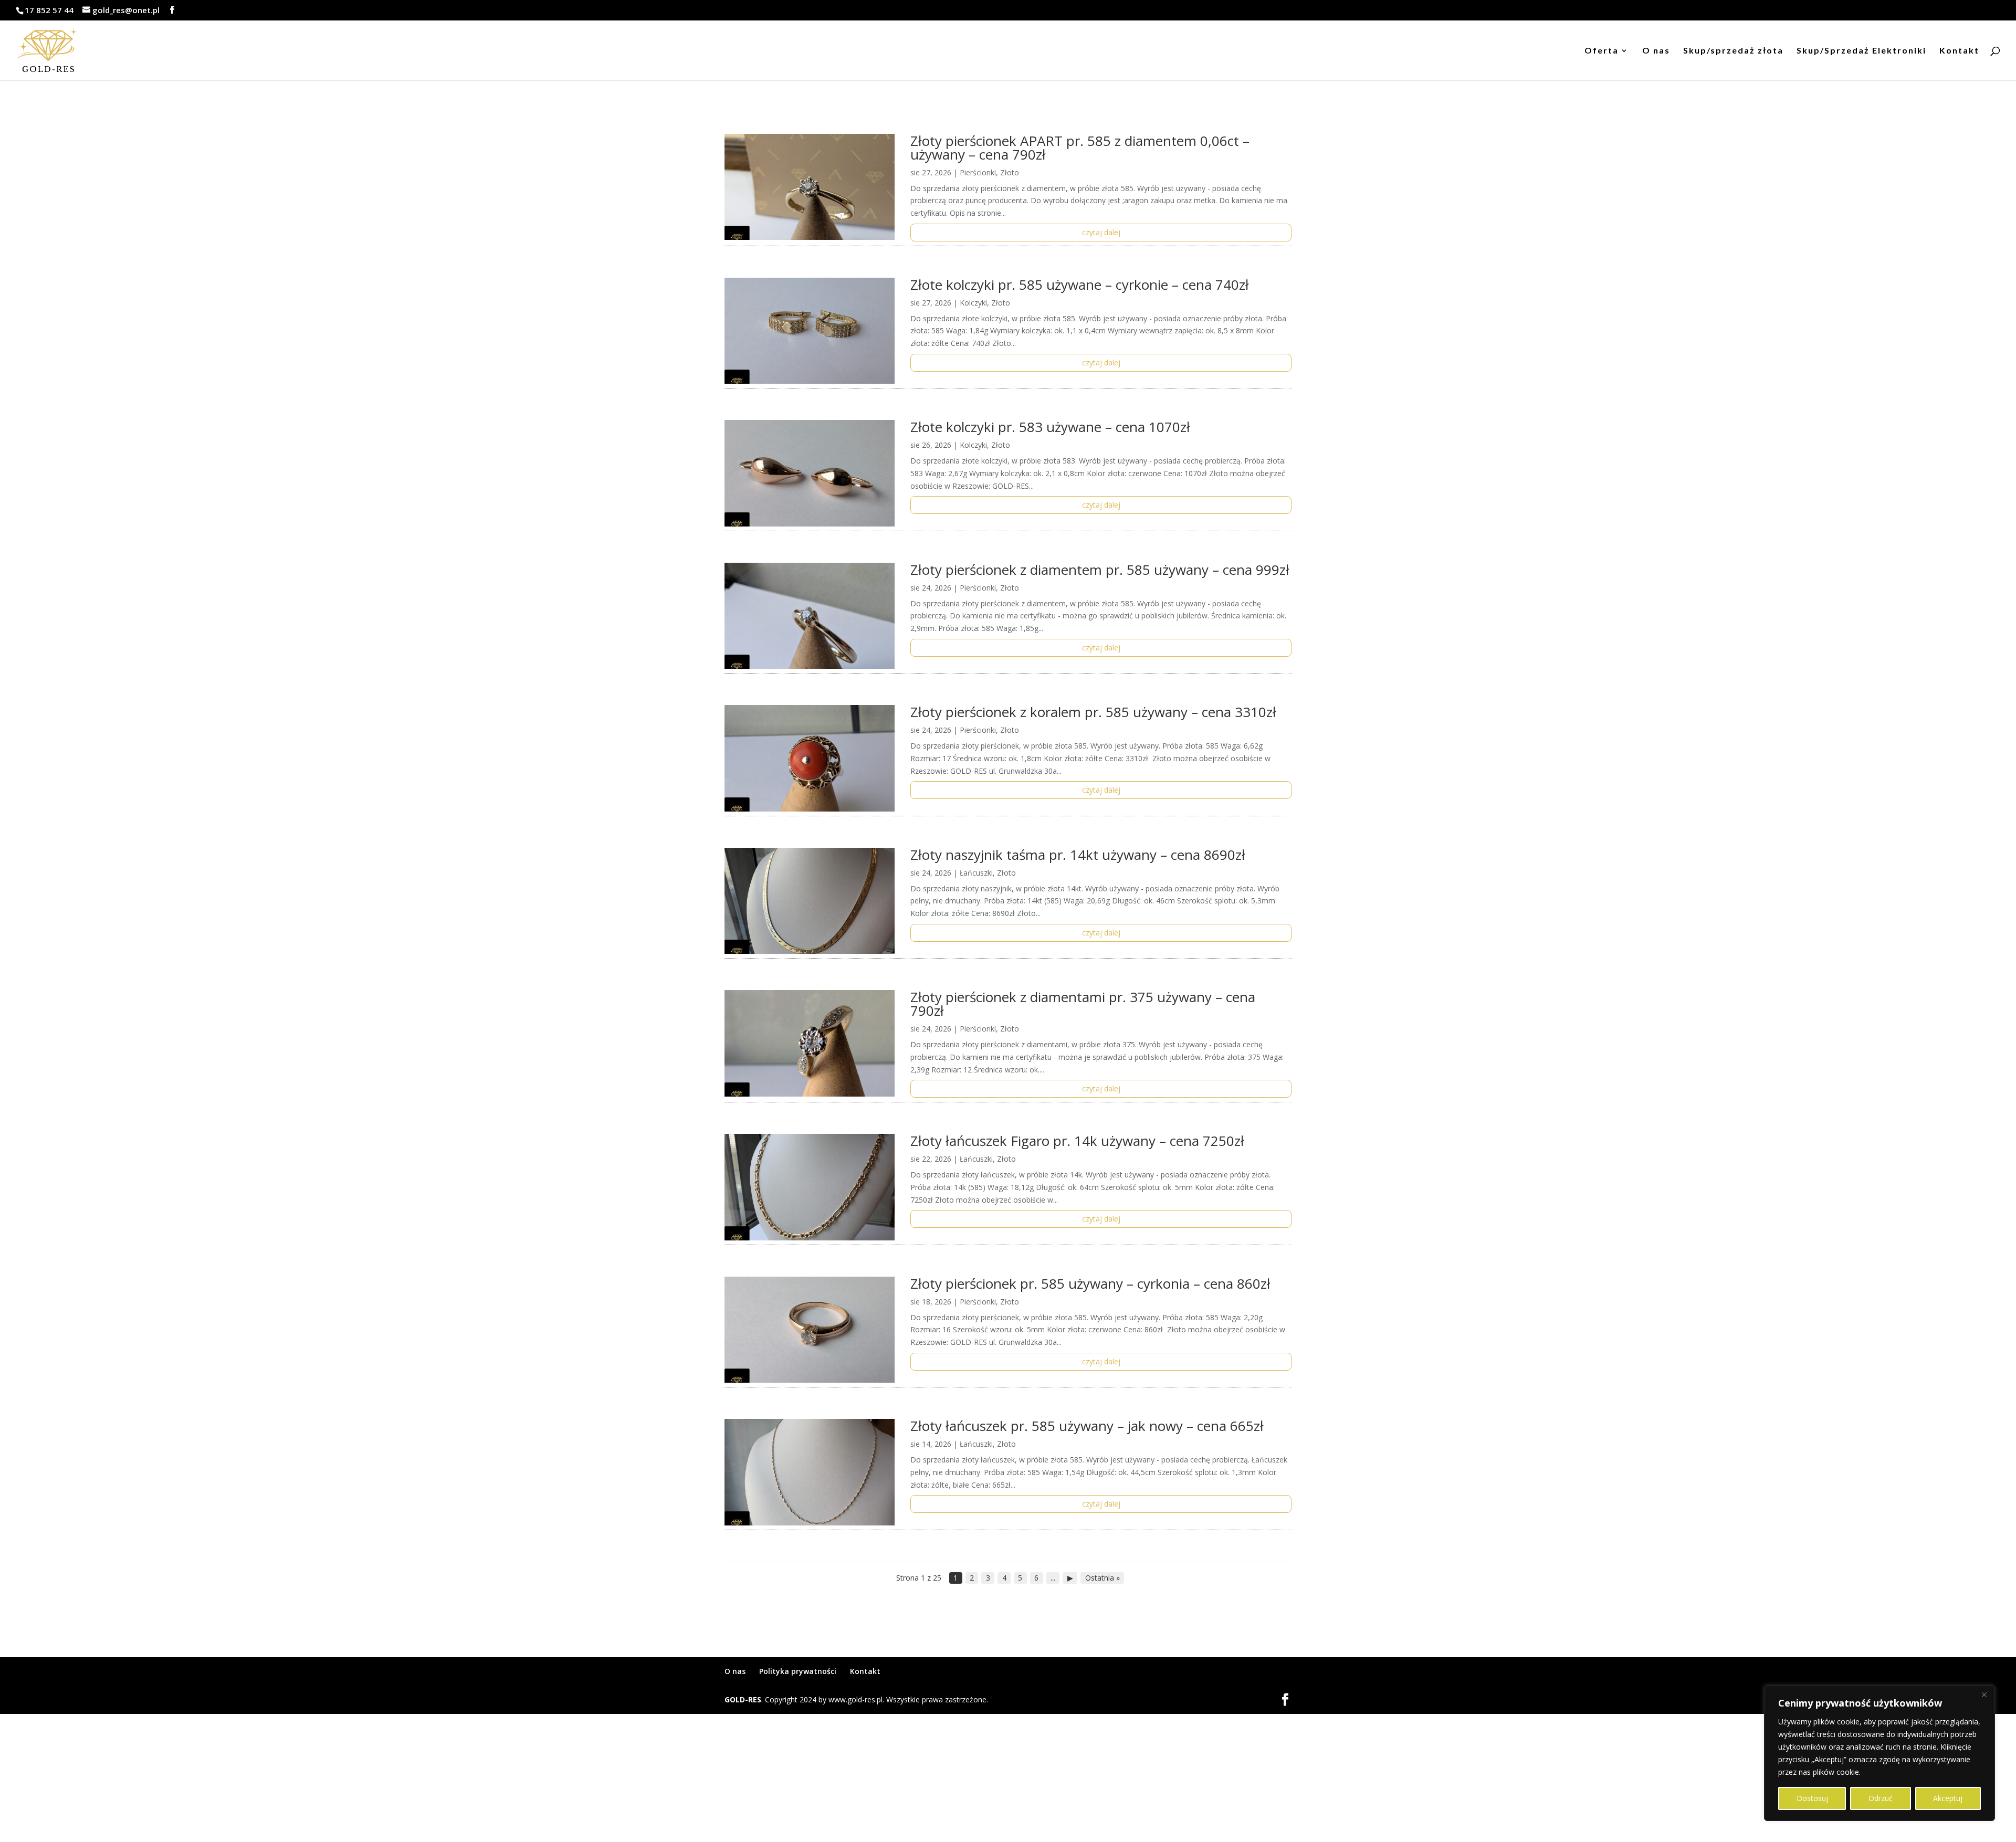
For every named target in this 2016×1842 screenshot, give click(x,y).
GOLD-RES (743, 1699)
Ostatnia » (1102, 1578)
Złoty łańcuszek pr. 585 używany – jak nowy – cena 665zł (1087, 1426)
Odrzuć (1881, 1798)
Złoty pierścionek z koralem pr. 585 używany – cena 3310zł (1093, 712)
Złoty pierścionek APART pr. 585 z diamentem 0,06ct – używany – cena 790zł (1080, 148)
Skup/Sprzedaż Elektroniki (1861, 51)
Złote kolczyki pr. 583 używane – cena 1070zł (1050, 427)
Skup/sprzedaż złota (1733, 51)
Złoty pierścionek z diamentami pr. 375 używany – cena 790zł (1083, 1004)
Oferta (1602, 51)
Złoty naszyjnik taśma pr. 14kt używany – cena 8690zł (1078, 855)
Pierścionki (978, 172)
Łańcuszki (976, 873)
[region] (1879, 1753)
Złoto (1010, 172)
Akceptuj (1948, 1798)
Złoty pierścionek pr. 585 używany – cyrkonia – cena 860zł (1090, 1283)
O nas (1656, 51)
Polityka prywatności (798, 1671)
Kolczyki (973, 303)
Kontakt (1959, 51)
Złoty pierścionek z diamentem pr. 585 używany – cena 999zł (1100, 570)
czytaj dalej (1101, 232)
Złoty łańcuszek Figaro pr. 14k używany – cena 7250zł (1077, 1141)
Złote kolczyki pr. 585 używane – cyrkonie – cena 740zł (1080, 285)
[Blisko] (1984, 1694)
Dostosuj (1812, 1798)
